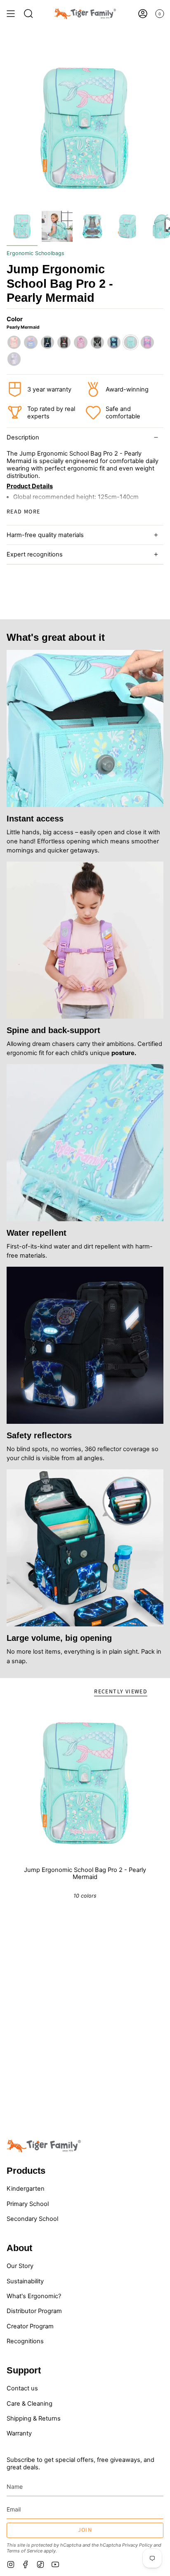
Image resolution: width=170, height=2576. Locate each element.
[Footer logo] (44, 2146)
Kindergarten (26, 2189)
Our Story (20, 2266)
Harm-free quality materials (45, 535)
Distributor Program (34, 2311)
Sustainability (25, 2281)
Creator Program (30, 2326)
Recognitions (25, 2341)
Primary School (28, 2204)
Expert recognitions (35, 554)
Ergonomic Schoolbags (35, 253)
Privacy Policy (137, 2545)
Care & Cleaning (30, 2404)
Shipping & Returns (34, 2418)
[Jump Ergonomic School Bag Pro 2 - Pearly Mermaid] (85, 1783)
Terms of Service (25, 2551)
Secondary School (32, 2219)
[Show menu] (11, 14)
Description (23, 437)
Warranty (19, 2433)
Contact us (22, 2388)
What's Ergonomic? (34, 2296)
